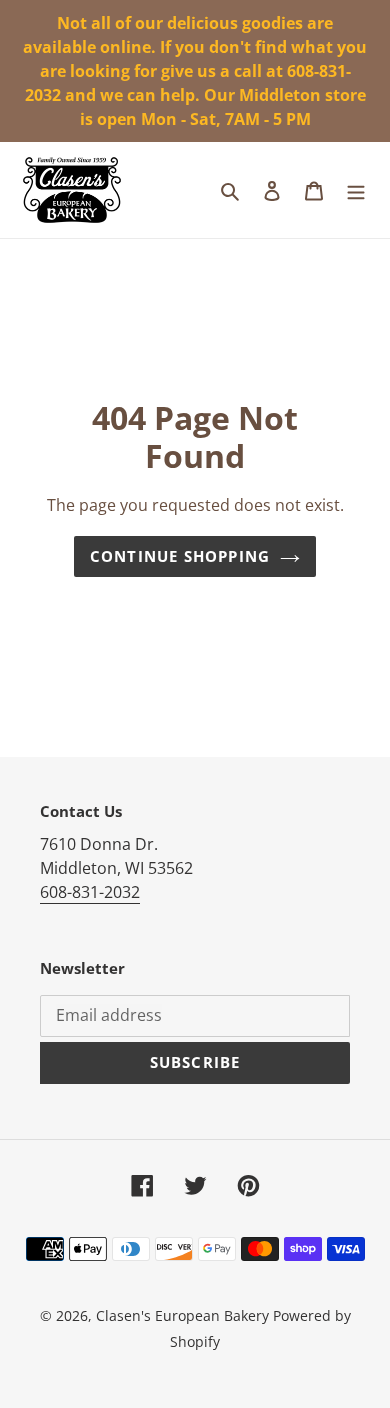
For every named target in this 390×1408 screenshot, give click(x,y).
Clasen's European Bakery (182, 1315)
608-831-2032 (90, 892)
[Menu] (356, 190)
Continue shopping (180, 556)
